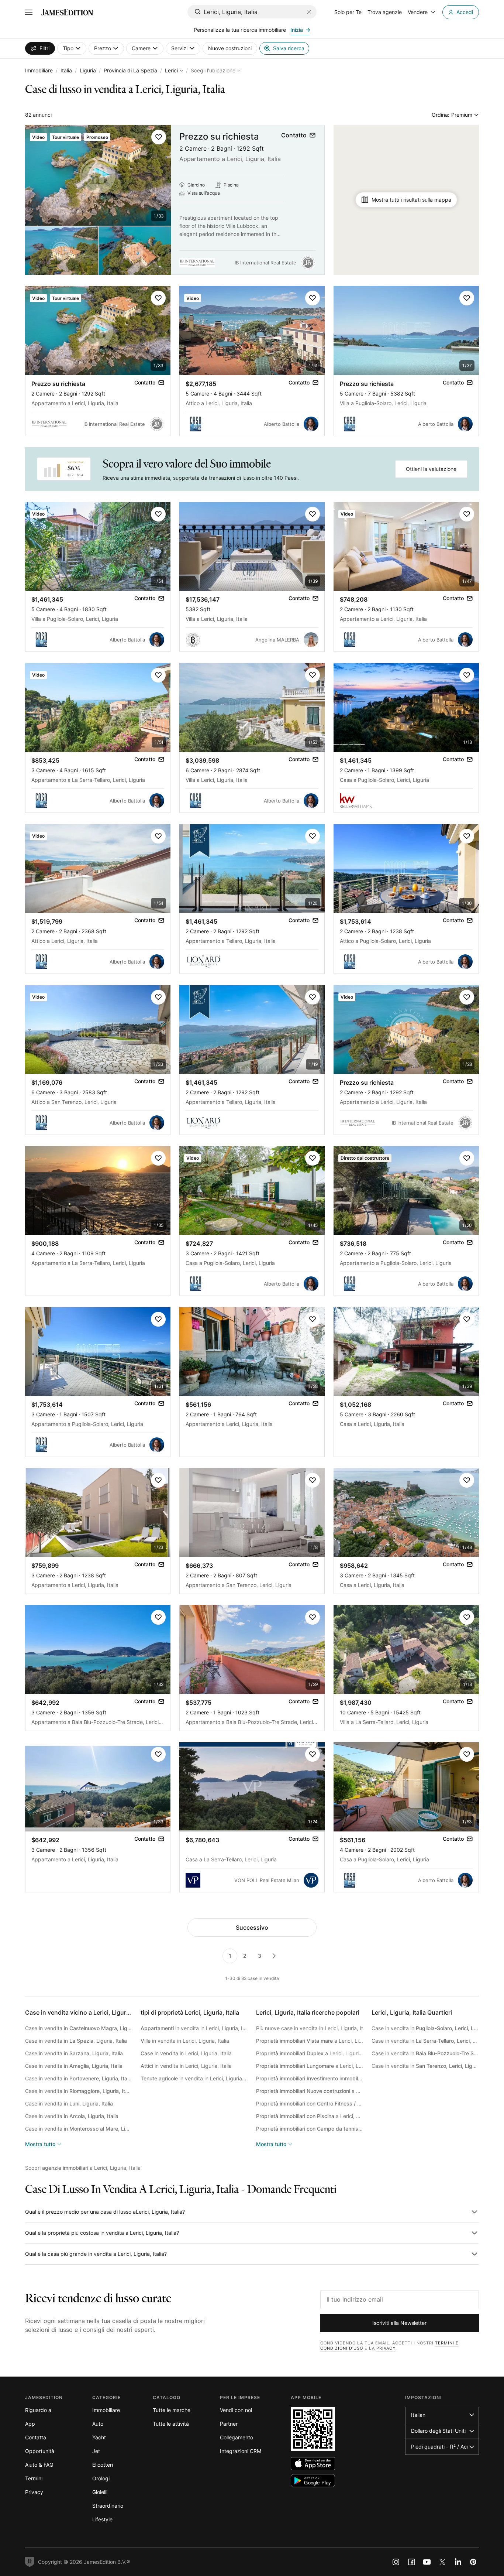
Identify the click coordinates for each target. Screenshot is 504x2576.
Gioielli (100, 2492)
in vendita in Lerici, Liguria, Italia (194, 2028)
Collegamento (237, 2437)
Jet (96, 2451)
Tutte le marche (172, 2410)
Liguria (88, 70)
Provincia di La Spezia (130, 70)
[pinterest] (473, 2562)
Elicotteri (103, 2465)
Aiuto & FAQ (39, 2465)
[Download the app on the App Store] (313, 2464)
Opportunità (40, 2451)
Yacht (99, 2437)
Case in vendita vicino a (86, 2012)
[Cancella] (309, 12)
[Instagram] (396, 2562)
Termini (34, 2478)
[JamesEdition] (67, 12)
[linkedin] (458, 2562)
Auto (98, 2424)
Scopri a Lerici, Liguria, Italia (83, 2168)
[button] (159, 137)
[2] (274, 1956)
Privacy (386, 2348)
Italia (66, 70)
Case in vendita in (79, 2028)
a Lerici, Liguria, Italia (310, 2041)
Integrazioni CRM (241, 2451)
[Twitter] (442, 2562)
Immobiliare (39, 70)
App (30, 2424)
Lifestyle (102, 2519)
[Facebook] (411, 2562)
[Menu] (29, 12)
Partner (229, 2424)
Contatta (36, 2437)
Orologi (101, 2478)
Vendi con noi (236, 2410)
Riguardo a (38, 2410)
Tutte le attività (171, 2424)
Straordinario (108, 2506)
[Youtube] (427, 2562)
